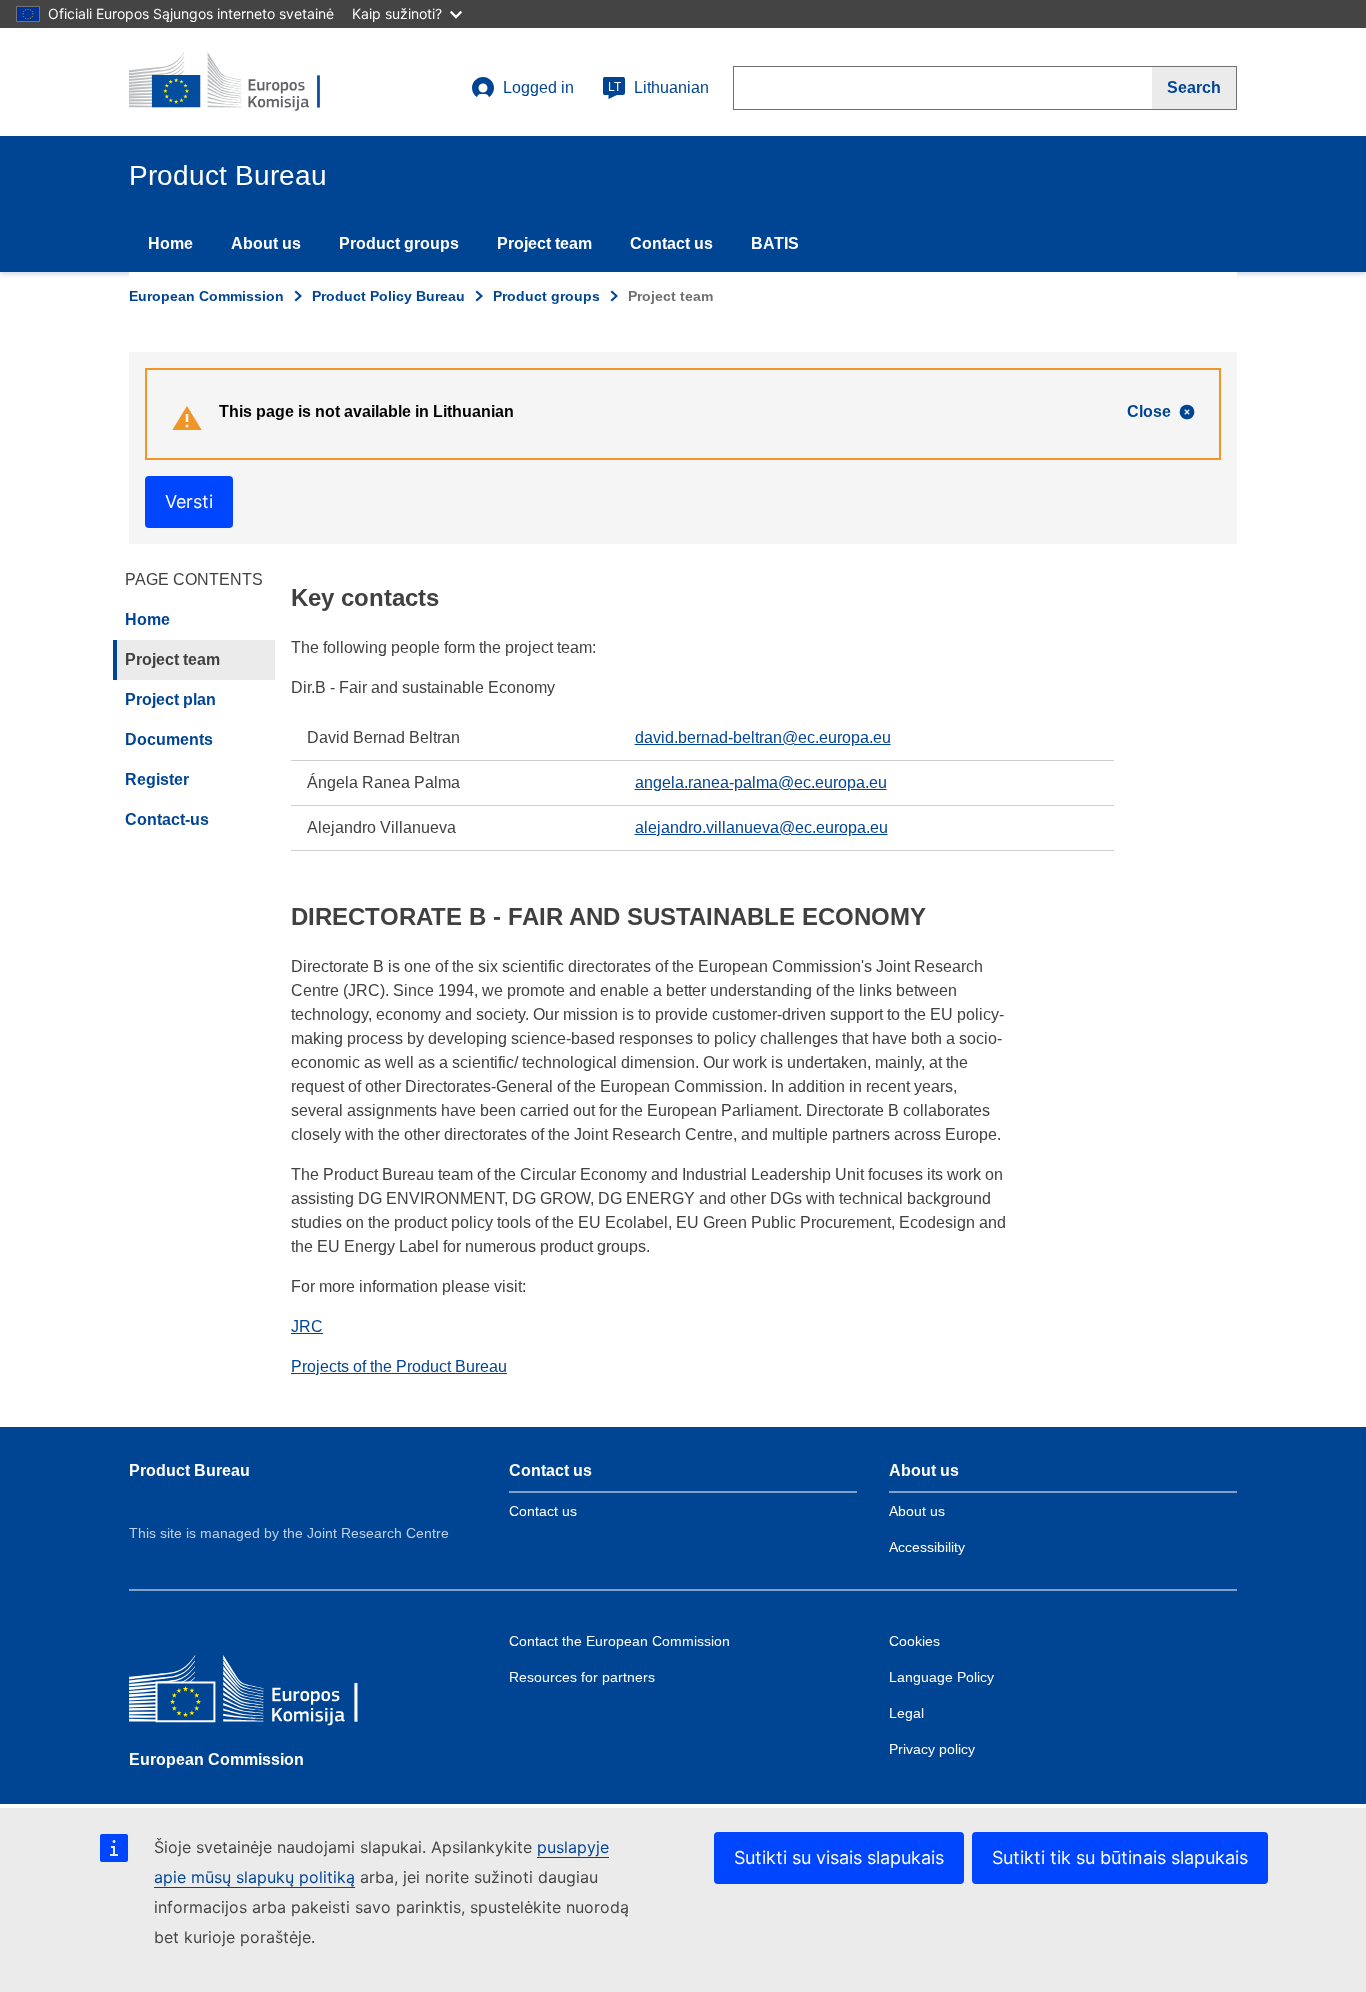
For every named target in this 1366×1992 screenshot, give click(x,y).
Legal (906, 1713)
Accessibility (927, 1547)
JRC (307, 1326)
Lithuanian (658, 87)
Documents (169, 739)
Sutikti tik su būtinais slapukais (1120, 1857)
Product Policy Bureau (388, 296)
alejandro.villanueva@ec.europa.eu (761, 827)
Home (170, 243)
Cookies (914, 1641)
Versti (189, 501)
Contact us (671, 243)
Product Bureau (189, 1470)
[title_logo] (250, 82)
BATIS (775, 243)
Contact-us (167, 819)
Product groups (399, 243)
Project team (544, 243)
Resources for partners (582, 1677)
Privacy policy (932, 1749)
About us (266, 243)
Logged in (538, 87)
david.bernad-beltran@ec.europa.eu (763, 737)
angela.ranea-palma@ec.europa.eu (761, 782)
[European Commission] (274, 1693)
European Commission (206, 296)
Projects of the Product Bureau (399, 1366)
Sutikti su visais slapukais (839, 1857)
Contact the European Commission (619, 1641)
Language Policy (941, 1677)
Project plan (170, 699)
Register (157, 779)
